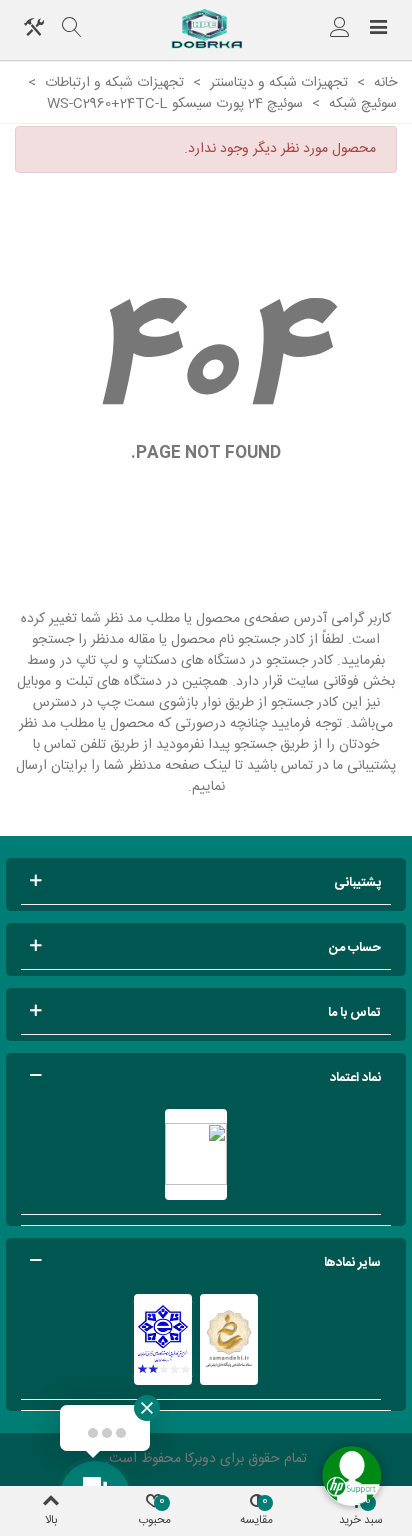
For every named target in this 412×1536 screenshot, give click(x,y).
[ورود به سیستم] (340, 30)
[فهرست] (378, 30)
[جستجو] (72, 30)
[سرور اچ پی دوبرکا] (206, 30)
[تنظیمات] (34, 30)
